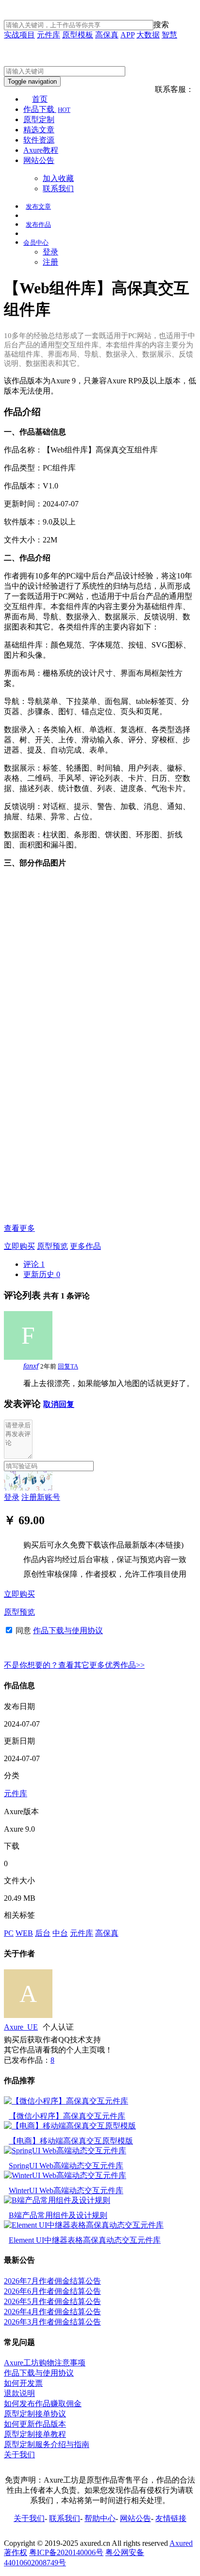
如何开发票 (23, 2383)
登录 (50, 252)
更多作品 (85, 1246)
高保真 (107, 35)
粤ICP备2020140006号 (66, 2552)
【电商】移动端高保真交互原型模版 (71, 2141)
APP (127, 35)
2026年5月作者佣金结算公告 (52, 2301)
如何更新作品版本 (35, 2424)
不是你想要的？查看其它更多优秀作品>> (74, 1665)
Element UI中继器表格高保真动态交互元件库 (85, 2240)
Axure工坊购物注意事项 (45, 2363)
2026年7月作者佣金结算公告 (52, 2281)
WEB (24, 1933)
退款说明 (19, 2393)
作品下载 (47, 109)
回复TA (68, 1366)
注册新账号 (41, 1497)
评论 (34, 1264)
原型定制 (39, 119)
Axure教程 (41, 150)
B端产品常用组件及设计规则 (58, 2215)
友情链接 (171, 2518)
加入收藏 (58, 178)
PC (9, 1933)
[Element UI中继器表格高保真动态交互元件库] (84, 2225)
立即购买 (19, 1246)
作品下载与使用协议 (68, 1630)
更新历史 (42, 1274)
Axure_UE (21, 2027)
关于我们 (19, 2455)
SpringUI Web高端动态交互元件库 (66, 2166)
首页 (40, 99)
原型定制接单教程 (35, 2434)
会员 (36, 243)
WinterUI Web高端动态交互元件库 (66, 2190)
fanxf (31, 1366)
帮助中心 (100, 2518)
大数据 (148, 35)
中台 (60, 1933)
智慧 (169, 35)
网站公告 (39, 160)
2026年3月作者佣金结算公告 (52, 2322)
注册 (50, 262)
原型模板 (78, 35)
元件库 (49, 35)
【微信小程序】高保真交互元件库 (67, 2116)
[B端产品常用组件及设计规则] (57, 2200)
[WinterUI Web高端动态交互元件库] (65, 2175)
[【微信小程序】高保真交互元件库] (66, 2101)
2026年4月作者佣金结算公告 (52, 2312)
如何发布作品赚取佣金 (43, 2404)
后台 (43, 1933)
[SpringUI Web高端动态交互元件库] (65, 2151)
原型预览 (52, 1246)
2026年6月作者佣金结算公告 (52, 2291)
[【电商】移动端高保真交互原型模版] (70, 2126)
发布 (38, 207)
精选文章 (39, 130)
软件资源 (39, 140)
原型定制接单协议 (35, 2414)
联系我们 (58, 189)
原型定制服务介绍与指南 (47, 2444)
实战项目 (19, 35)
